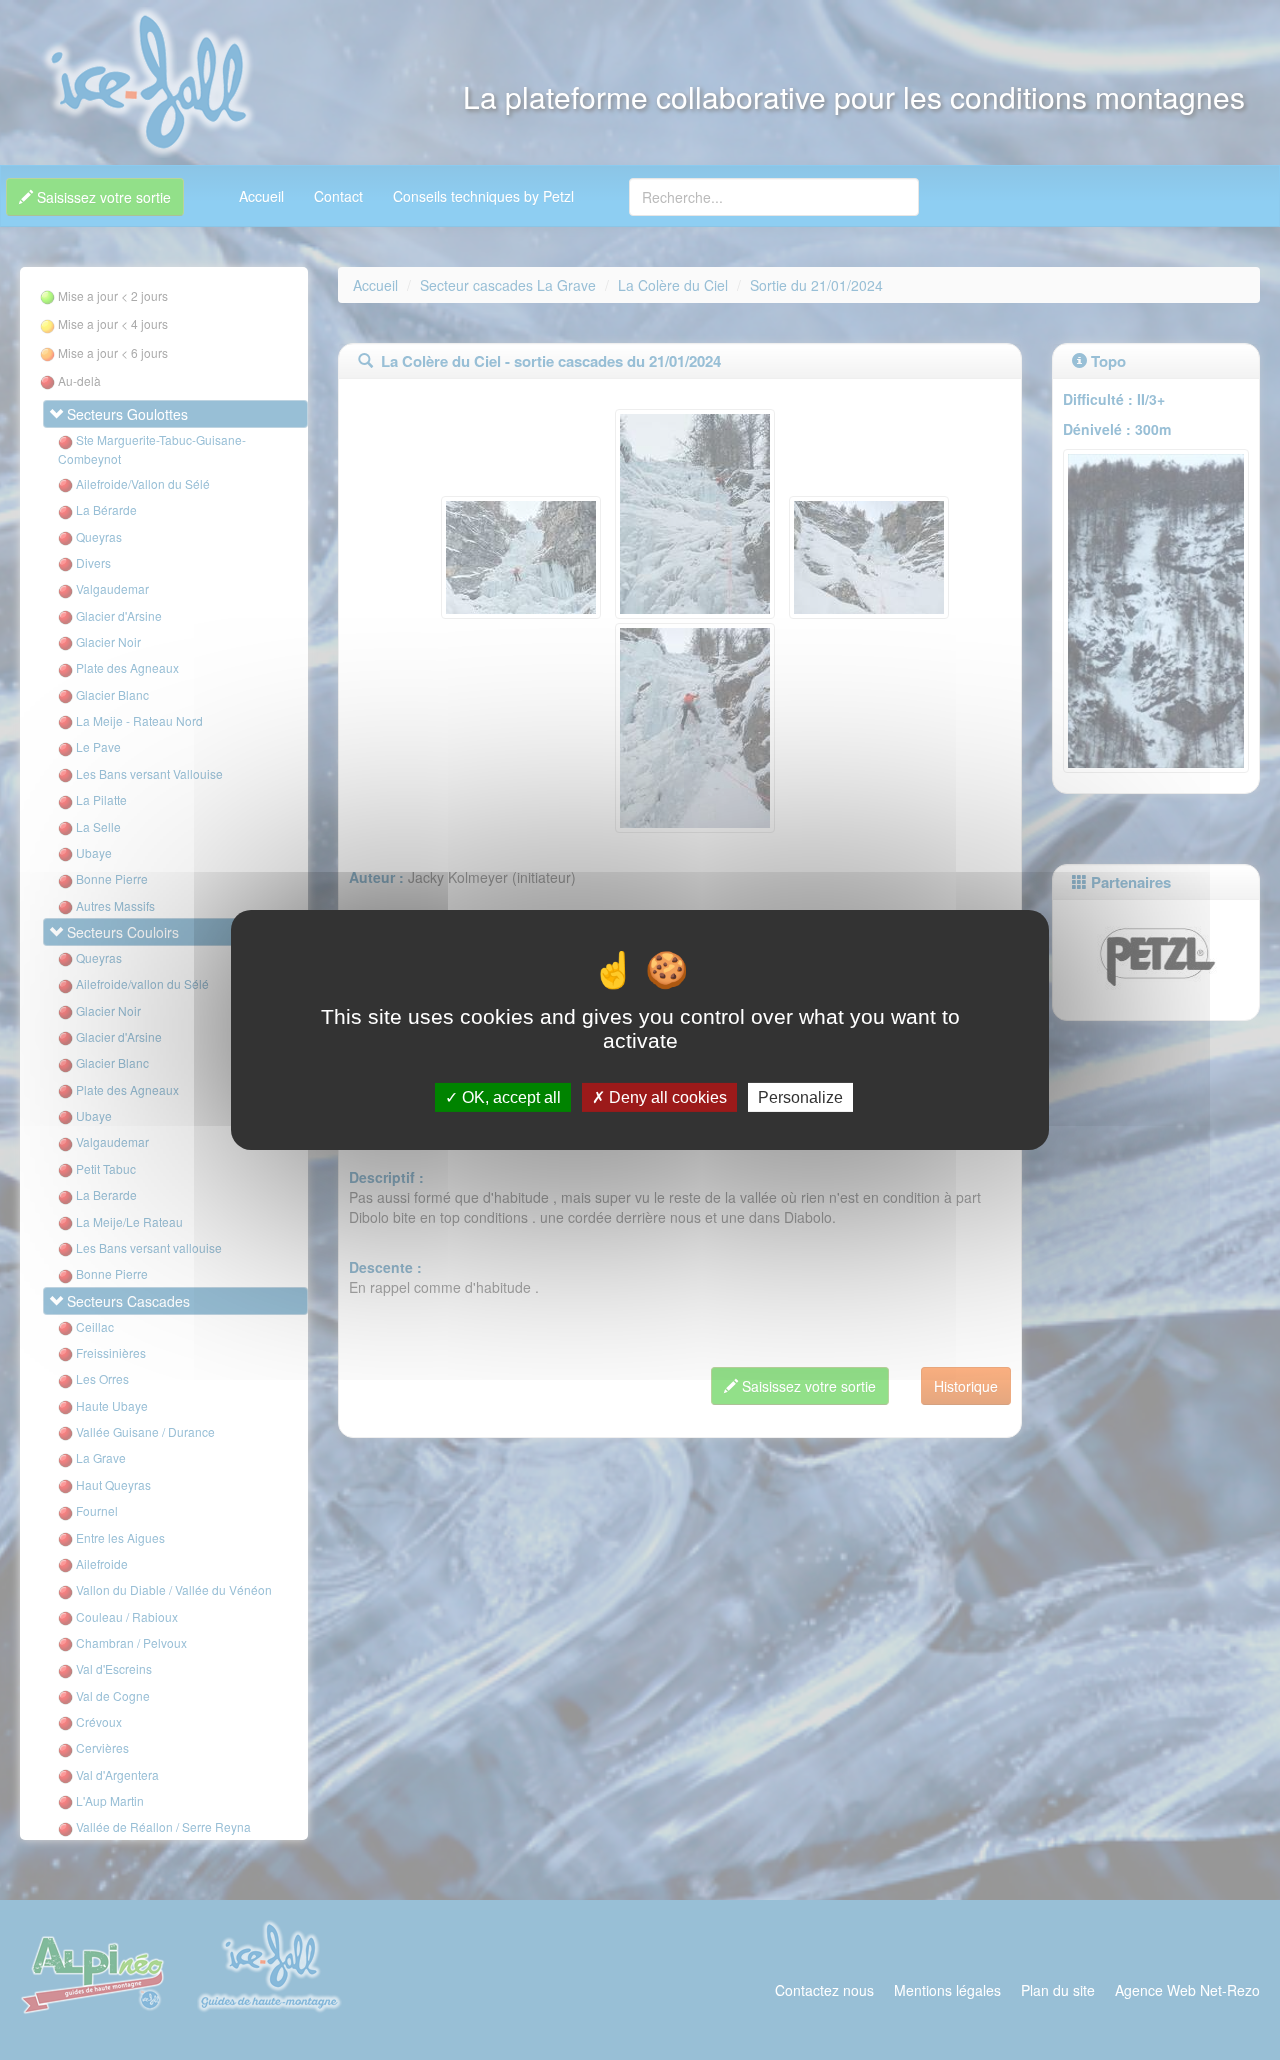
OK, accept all (509, 1097)
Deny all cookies (666, 1097)
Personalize (800, 1097)
